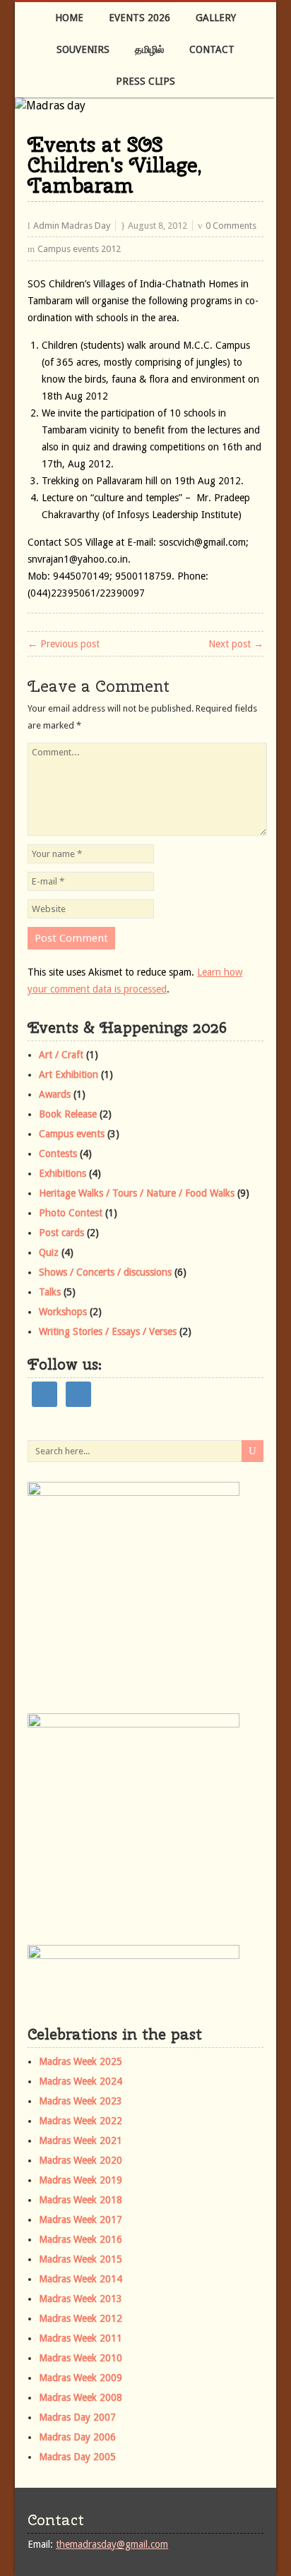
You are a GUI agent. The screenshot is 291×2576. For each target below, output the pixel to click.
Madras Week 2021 (81, 2140)
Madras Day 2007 (77, 2417)
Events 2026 (139, 18)
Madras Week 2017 (81, 2219)
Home (69, 18)
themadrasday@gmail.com (112, 2544)
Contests (58, 1154)
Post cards (61, 1233)
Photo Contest (71, 1213)
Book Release (68, 1114)
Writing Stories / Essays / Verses (108, 1331)
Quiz (49, 1252)
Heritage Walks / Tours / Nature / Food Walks (137, 1193)
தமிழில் (149, 49)
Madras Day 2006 (77, 2437)
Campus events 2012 (79, 249)
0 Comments (231, 226)
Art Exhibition (69, 1074)
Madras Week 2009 (81, 2378)
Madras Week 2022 (81, 2121)
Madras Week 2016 (81, 2239)
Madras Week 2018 (81, 2200)
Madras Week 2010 (81, 2358)
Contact (212, 49)
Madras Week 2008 (81, 2397)
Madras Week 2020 (81, 2160)
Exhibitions (63, 1173)
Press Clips (145, 81)
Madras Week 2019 (81, 2180)
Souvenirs (83, 49)
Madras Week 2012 (81, 2318)
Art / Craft (61, 1055)
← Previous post (64, 644)
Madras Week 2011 (81, 2338)
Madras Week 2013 (81, 2299)
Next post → (236, 644)
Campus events (72, 1134)
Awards (55, 1094)
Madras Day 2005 (77, 2457)
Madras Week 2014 (81, 2279)
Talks (50, 1292)
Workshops (63, 1312)
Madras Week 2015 (81, 2259)
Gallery (216, 18)
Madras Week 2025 (81, 2061)
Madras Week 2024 (81, 2081)
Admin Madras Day (72, 226)
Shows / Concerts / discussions (105, 1272)
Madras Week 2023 (81, 2101)
